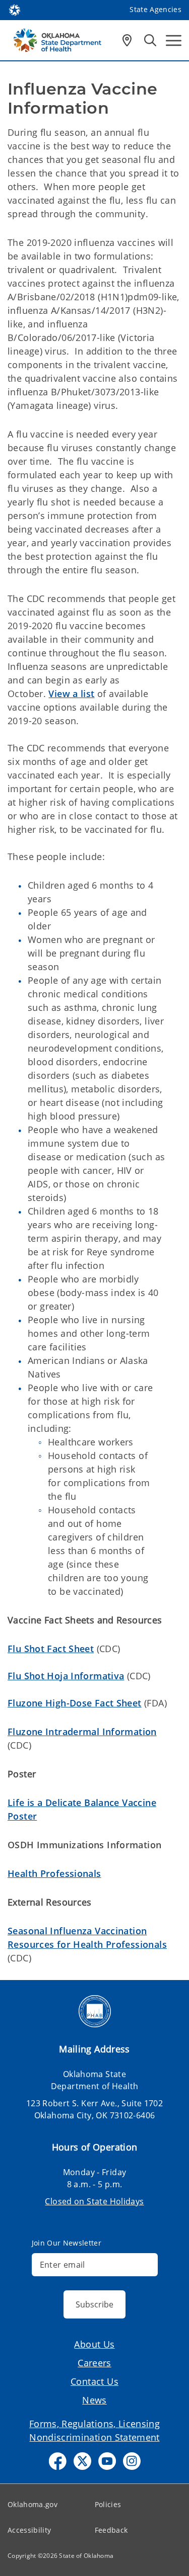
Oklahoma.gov (33, 2504)
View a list (71, 694)
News (94, 2400)
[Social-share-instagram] (132, 2461)
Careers (94, 2363)
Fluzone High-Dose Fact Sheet (75, 1703)
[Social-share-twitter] (82, 2461)
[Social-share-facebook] (58, 2461)
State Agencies (155, 9)
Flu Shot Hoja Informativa (66, 1676)
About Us (94, 2344)
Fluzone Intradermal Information (82, 1732)
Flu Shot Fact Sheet (51, 1649)
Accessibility (29, 2530)
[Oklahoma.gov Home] (15, 9)
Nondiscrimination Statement (94, 2437)
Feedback (111, 2530)
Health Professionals (54, 1873)
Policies (108, 2504)
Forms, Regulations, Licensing (94, 2424)
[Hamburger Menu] (174, 40)
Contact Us (94, 2381)
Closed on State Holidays (94, 2201)
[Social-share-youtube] (107, 2461)
